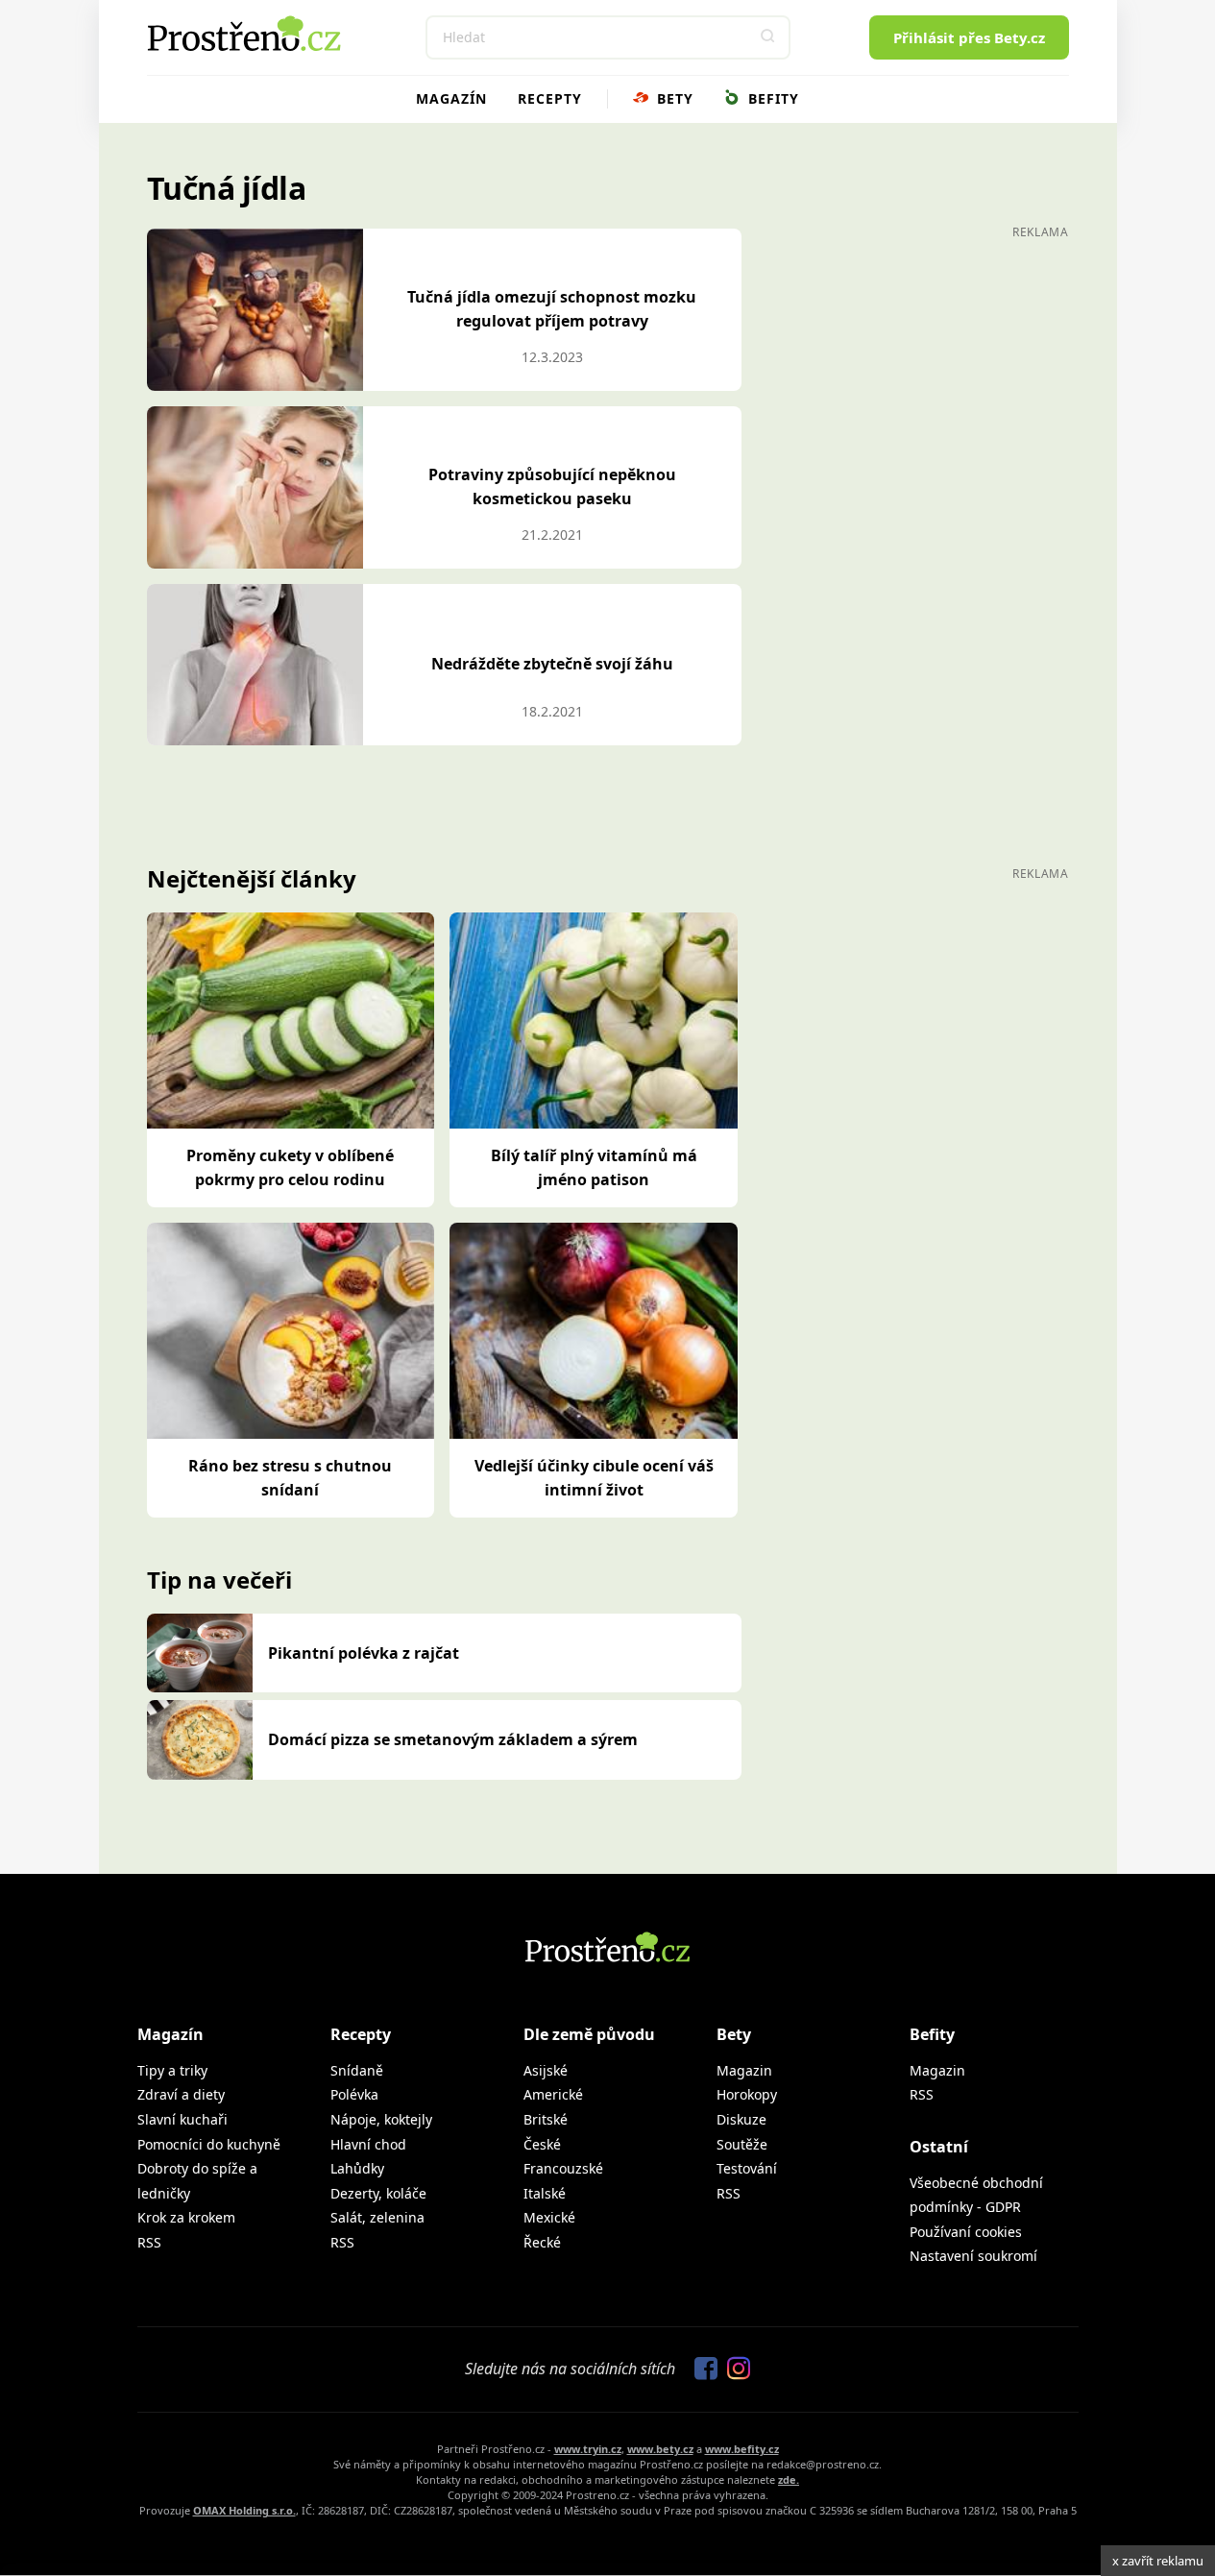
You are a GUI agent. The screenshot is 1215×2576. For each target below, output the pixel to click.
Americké (553, 2094)
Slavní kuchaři (182, 2119)
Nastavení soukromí (973, 2256)
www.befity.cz (742, 2449)
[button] (768, 37)
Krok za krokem (186, 2217)
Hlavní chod (368, 2144)
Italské (545, 2193)
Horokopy (747, 2094)
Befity (771, 98)
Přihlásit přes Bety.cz (969, 37)
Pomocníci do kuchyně (209, 2144)
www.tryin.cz (588, 2449)
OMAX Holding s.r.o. (244, 2510)
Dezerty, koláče (378, 2193)
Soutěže (742, 2144)
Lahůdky (357, 2168)
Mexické (549, 2217)
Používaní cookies (966, 2232)
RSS (149, 2242)
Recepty (550, 98)
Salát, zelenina (377, 2217)
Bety (673, 98)
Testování (747, 2168)
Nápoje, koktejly (381, 2119)
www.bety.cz (660, 2449)
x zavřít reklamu (1158, 2561)
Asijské (546, 2070)
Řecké (542, 2242)
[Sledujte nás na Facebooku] (701, 2369)
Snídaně (357, 2070)
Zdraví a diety (181, 2094)
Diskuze (741, 2119)
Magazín (451, 98)
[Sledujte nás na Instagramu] (734, 2369)
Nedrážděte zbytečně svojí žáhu (552, 664)
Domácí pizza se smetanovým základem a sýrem (453, 1739)
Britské (546, 2119)
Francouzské (563, 2168)
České (542, 2144)
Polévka (354, 2094)
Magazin (744, 2070)
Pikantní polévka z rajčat (364, 1653)
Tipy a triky (172, 2070)
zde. (789, 2479)
